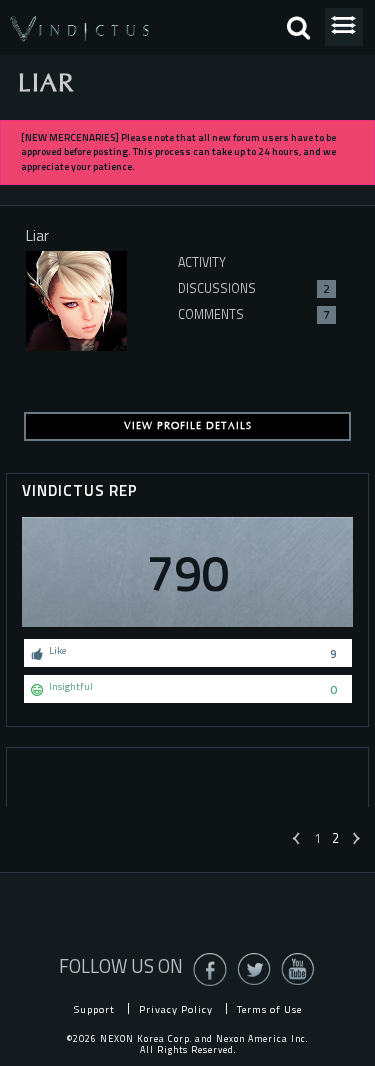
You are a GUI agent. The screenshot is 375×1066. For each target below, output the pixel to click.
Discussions (254, 288)
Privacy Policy (176, 1009)
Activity (202, 262)
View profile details (188, 426)
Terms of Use (269, 1009)
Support (94, 1009)
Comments (254, 314)
